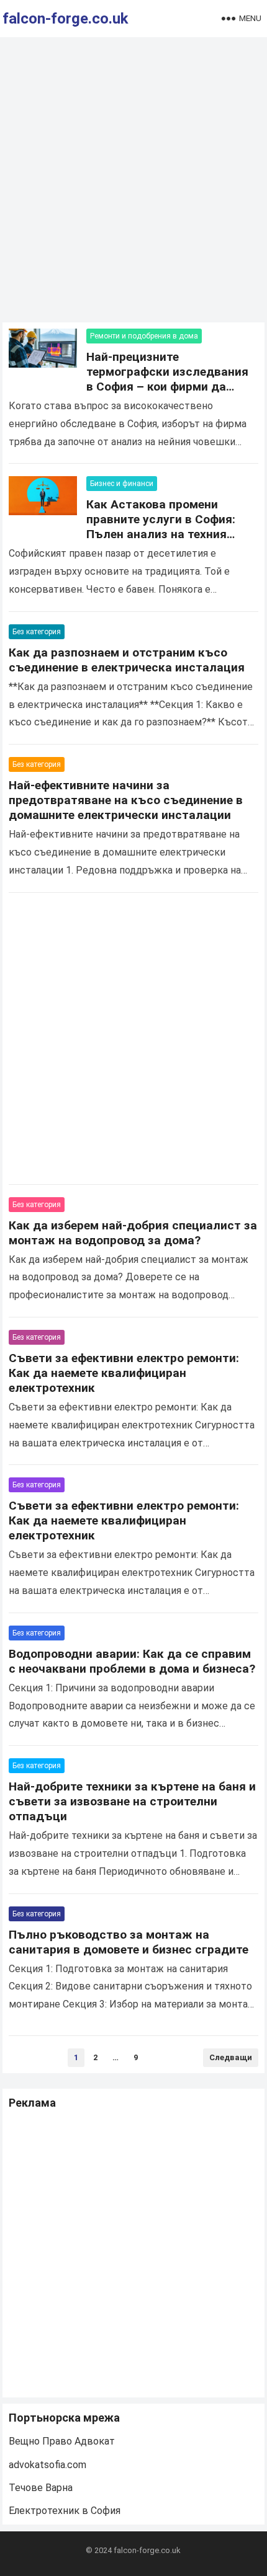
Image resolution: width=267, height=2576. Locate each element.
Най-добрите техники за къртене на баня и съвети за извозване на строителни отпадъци (132, 1801)
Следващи (231, 2057)
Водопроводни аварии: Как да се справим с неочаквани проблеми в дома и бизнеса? (132, 1661)
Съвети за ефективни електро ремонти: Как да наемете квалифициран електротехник (124, 1373)
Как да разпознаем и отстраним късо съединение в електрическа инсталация (127, 660)
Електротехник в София (65, 2511)
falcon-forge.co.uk (66, 19)
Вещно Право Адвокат (62, 2441)
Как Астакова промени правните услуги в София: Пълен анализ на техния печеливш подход (161, 527)
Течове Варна (41, 2488)
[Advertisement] (133, 183)
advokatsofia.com (48, 2465)
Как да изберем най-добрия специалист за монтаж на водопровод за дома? (133, 1233)
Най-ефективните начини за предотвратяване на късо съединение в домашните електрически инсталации (126, 800)
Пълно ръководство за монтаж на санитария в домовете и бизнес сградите (129, 1942)
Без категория (37, 632)
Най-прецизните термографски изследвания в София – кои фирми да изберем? (167, 379)
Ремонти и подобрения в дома (144, 336)
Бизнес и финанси (122, 484)
